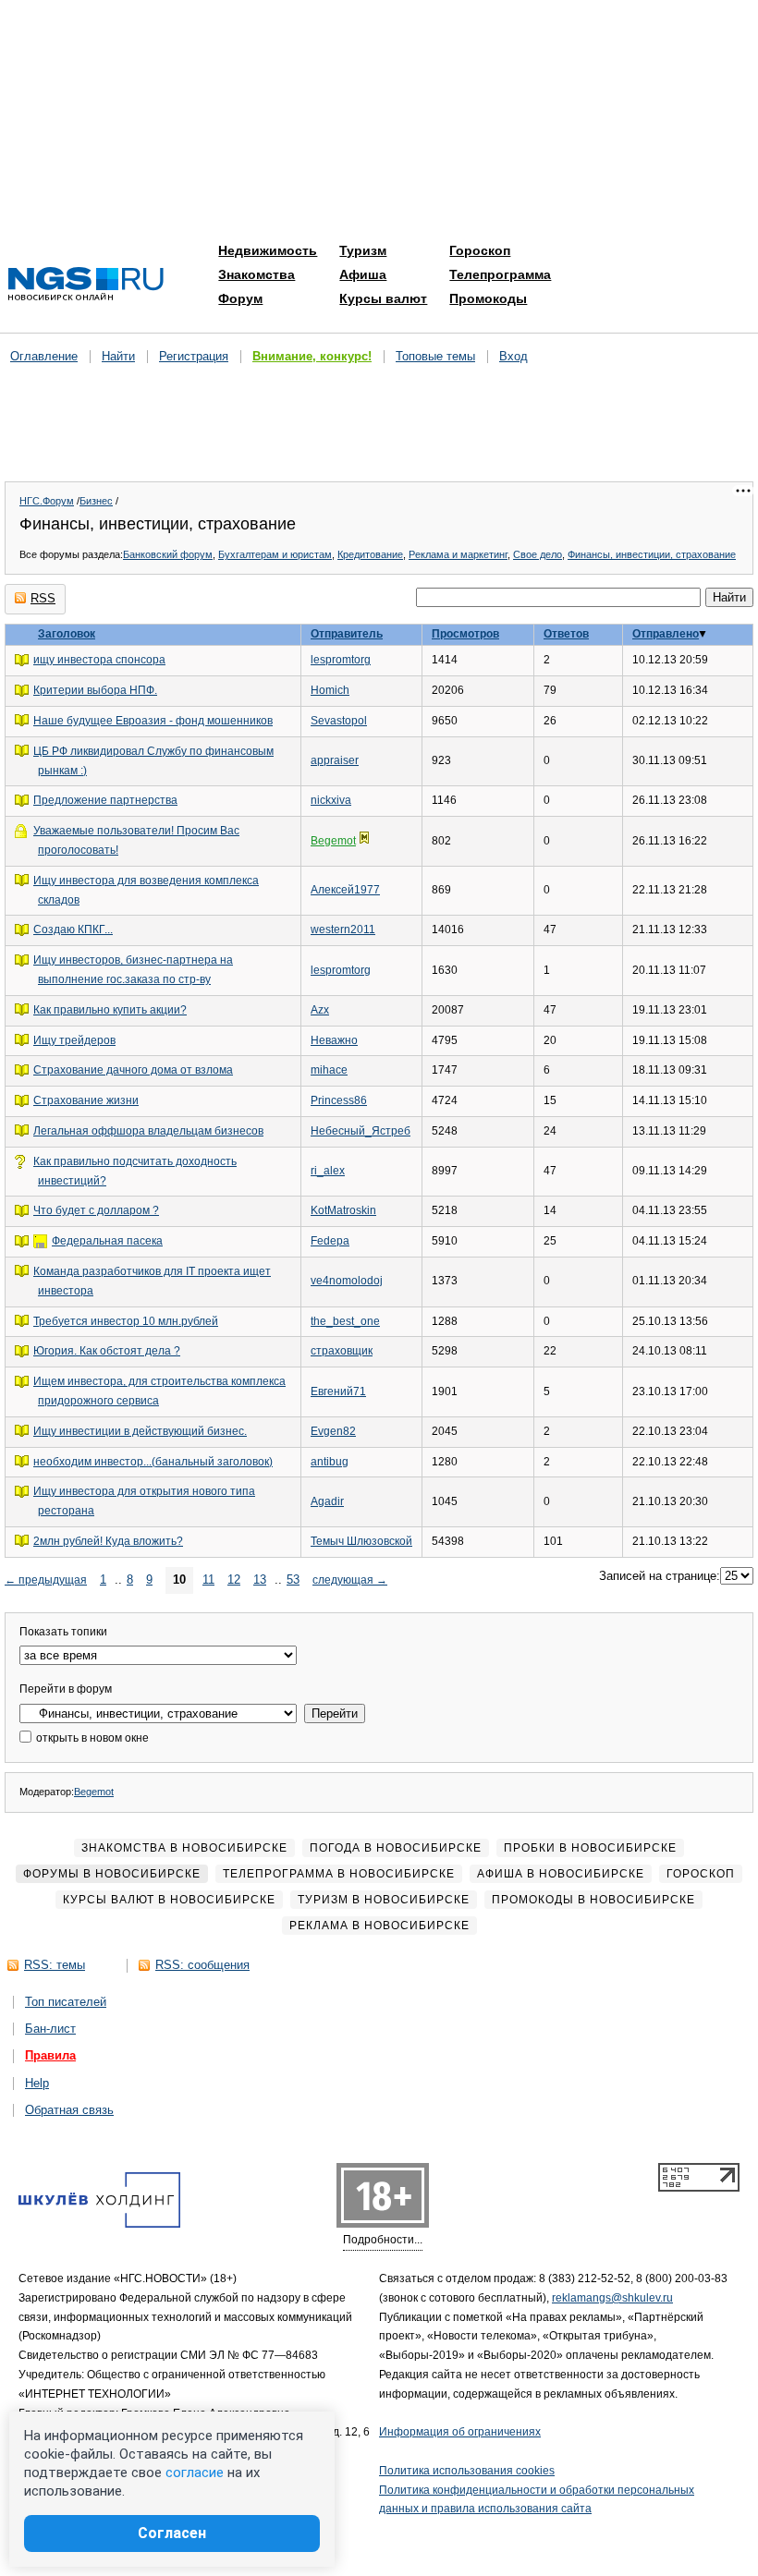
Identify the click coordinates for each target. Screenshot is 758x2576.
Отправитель (347, 634)
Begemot (333, 841)
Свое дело (538, 554)
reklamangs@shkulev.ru (612, 2298)
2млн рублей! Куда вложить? (108, 1541)
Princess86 (339, 1100)
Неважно (334, 1040)
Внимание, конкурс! (312, 356)
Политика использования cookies (467, 2471)
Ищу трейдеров (74, 1040)
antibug (330, 1462)
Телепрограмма (500, 274)
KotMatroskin (343, 1210)
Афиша (363, 274)
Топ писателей (66, 2002)
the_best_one (345, 1321)
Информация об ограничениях (460, 2432)
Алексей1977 (345, 890)
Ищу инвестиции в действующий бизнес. (140, 1431)
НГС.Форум (47, 501)
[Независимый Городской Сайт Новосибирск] (86, 285)
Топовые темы (435, 356)
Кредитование (370, 554)
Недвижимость (268, 250)
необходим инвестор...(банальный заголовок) (153, 1462)
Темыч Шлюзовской (361, 1541)
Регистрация (194, 356)
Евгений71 (338, 1391)
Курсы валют (383, 298)
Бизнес (96, 501)
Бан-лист (50, 2029)
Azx (320, 1010)
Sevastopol (339, 721)
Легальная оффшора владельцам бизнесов (148, 1131)
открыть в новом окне (91, 1738)
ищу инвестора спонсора (99, 660)
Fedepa (330, 1241)
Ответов (566, 634)
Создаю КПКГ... (73, 930)
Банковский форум (168, 554)
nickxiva (331, 800)
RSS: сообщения (202, 1965)
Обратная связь (69, 2110)
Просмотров (465, 634)
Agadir (327, 1501)
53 (293, 1580)
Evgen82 (333, 1431)
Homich (330, 690)
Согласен (172, 2533)
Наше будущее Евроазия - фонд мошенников (153, 721)
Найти (118, 356)
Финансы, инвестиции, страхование (652, 554)
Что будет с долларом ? (96, 1210)
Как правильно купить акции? (110, 1010)
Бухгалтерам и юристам (275, 554)
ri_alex (328, 1171)
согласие (195, 2473)
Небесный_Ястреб (361, 1131)
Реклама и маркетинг (458, 554)
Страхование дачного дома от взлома (133, 1070)
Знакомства (257, 274)
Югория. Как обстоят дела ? (107, 1351)
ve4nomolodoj (347, 1281)
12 (234, 1580)
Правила (50, 2055)
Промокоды (488, 298)
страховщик (342, 1351)
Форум (240, 298)
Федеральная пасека (107, 1241)
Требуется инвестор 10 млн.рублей (126, 1321)
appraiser (335, 760)
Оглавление (44, 356)
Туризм (363, 250)
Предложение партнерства (105, 800)
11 (208, 1580)
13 (260, 1580)
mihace (329, 1070)
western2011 (343, 930)
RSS (43, 598)
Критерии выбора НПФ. (95, 690)
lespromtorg (341, 660)
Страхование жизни (86, 1100)
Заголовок (67, 634)
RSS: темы (55, 1965)
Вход (513, 356)
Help (37, 2083)
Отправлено (666, 634)
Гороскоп (480, 250)
